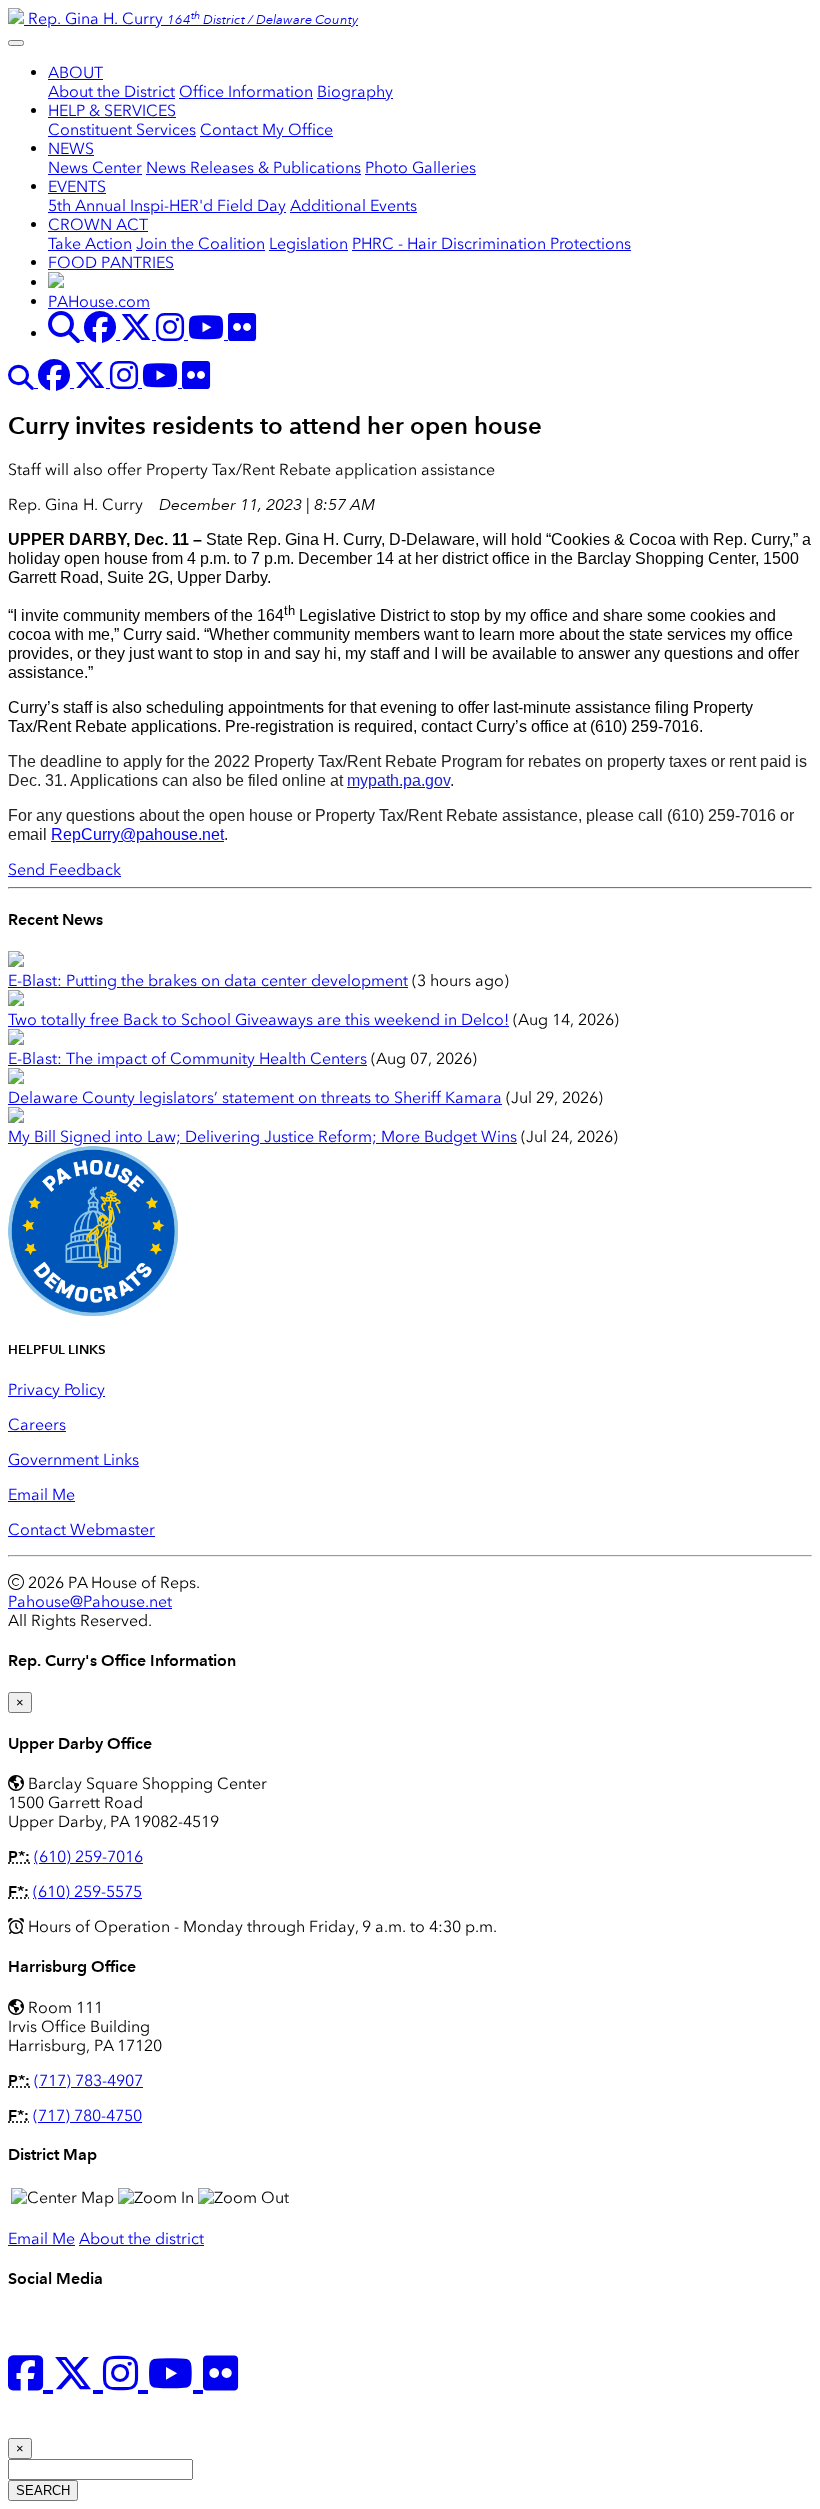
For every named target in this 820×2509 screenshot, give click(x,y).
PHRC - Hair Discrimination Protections (491, 243)
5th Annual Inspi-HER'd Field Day (167, 205)
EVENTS (77, 186)
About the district (141, 2238)
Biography (355, 91)
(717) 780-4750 (87, 2115)
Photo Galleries (420, 167)
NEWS (71, 148)
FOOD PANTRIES (111, 262)
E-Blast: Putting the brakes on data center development (208, 980)
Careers (37, 1424)
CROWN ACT (98, 224)
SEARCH (43, 2490)
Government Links (73, 1459)
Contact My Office (266, 129)
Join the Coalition (200, 243)
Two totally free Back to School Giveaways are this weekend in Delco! (258, 1019)
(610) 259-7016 (88, 1856)
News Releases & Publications (253, 167)
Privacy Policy (56, 1389)
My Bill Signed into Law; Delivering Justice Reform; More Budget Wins (262, 1136)
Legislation (308, 243)
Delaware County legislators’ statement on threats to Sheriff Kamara (255, 1097)
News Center (95, 167)
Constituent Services (122, 129)
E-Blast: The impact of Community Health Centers (187, 1058)
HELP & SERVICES (112, 110)
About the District (111, 91)
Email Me (41, 1494)
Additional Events (353, 205)
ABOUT (75, 72)
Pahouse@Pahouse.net (90, 1601)
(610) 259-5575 (87, 1891)
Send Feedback (64, 869)
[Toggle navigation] (16, 43)
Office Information (246, 91)
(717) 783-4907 (88, 2080)
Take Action (90, 243)
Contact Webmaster (81, 1529)
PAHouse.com (99, 301)
